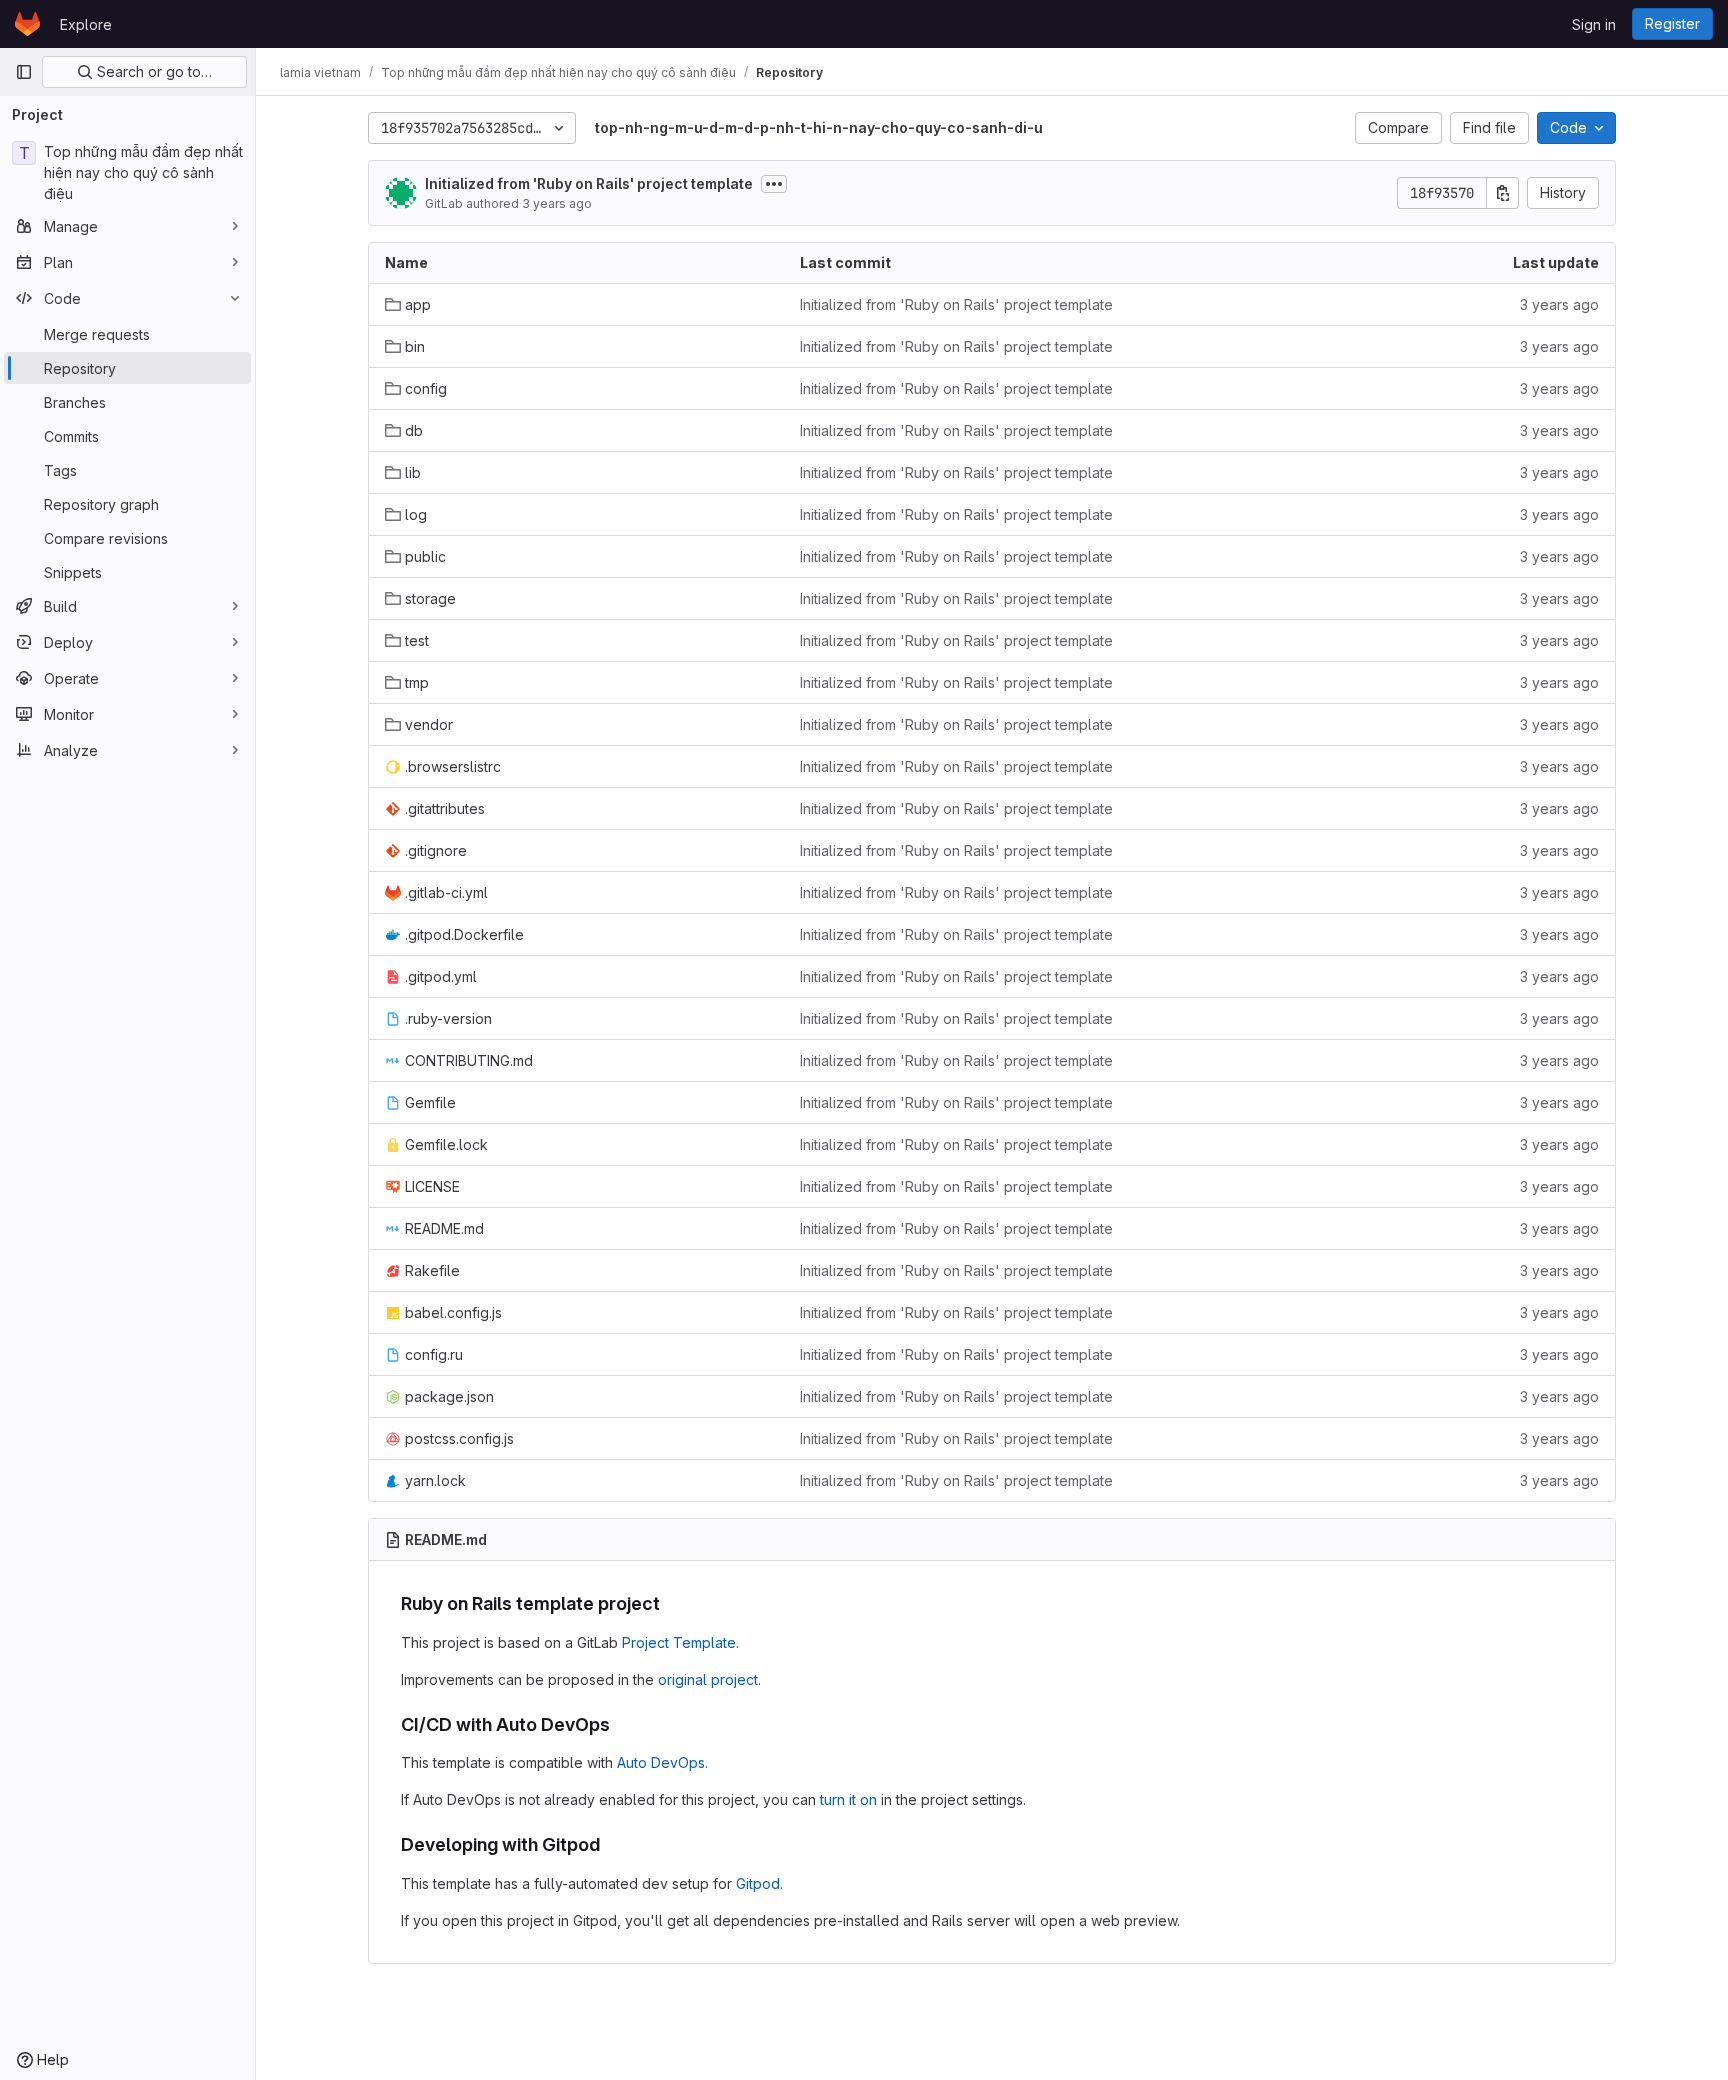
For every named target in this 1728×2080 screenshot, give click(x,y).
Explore (86, 24)
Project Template (679, 1642)
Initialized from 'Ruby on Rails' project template (589, 183)
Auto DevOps (661, 1762)
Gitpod (758, 1883)
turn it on (848, 1799)
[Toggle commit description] (774, 184)
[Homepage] (27, 24)
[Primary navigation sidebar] (24, 72)
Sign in (1594, 24)
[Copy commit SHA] (1503, 193)
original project (708, 1679)
